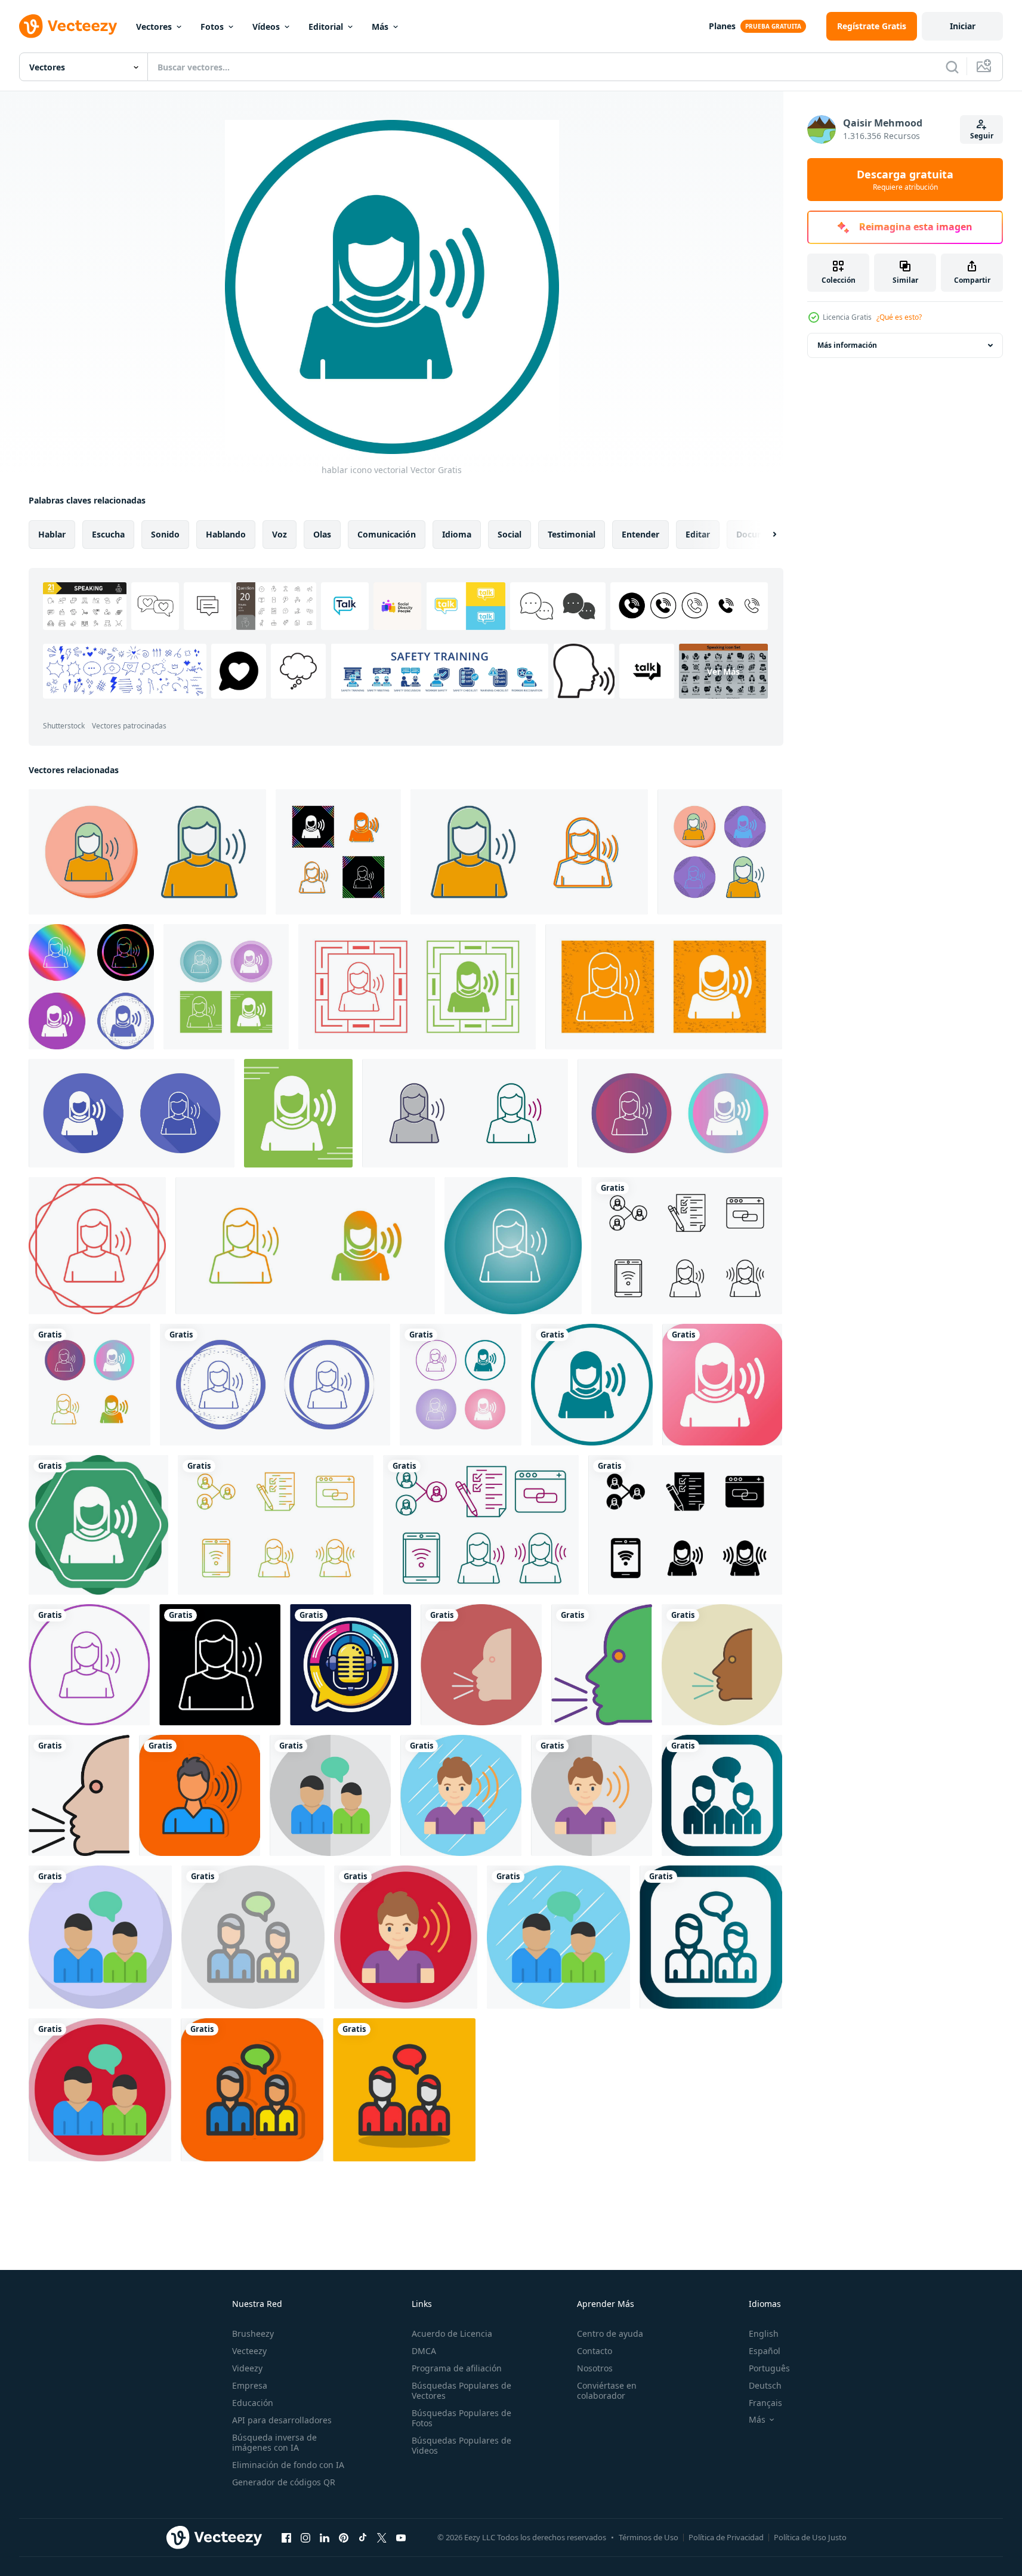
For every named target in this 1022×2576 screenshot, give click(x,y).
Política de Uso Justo (810, 2537)
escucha (108, 534)
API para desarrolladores (282, 2420)
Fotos (212, 27)
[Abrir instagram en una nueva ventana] (305, 2537)
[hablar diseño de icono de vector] (200, 1795)
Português (769, 2368)
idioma (457, 534)
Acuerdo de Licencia (452, 2333)
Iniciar (963, 26)
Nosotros (595, 2368)
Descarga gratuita (905, 180)
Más (380, 27)
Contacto (595, 2351)
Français (765, 2403)
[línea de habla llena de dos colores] (602, 1665)
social (510, 534)
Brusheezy (253, 2333)
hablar (52, 534)
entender (640, 534)
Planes (722, 26)
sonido (165, 534)
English (764, 2333)
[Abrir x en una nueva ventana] (382, 2537)
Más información (847, 345)
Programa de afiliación (457, 2368)
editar (698, 534)
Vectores (154, 27)
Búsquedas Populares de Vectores (461, 2390)
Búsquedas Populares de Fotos (461, 2418)
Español (765, 2351)
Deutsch (765, 2385)
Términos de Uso (649, 2537)
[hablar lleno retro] (722, 1665)
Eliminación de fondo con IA (288, 2465)
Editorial (326, 27)
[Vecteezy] (68, 26)
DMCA (424, 2351)
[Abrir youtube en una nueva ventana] (401, 2537)
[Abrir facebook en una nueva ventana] (286, 2537)
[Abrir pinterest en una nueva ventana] (344, 2537)
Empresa (250, 2385)
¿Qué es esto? (899, 317)
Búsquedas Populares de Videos (461, 2445)
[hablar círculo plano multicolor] (481, 1665)
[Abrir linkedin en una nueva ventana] (325, 2537)
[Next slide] (764, 535)
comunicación (387, 534)
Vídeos (266, 27)
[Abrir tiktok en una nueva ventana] (363, 2537)
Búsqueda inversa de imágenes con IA (274, 2442)
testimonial (572, 534)
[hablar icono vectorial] (147, 852)
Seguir (982, 136)
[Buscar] (952, 67)
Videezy (247, 2368)
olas (322, 534)
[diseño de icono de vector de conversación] (330, 1795)
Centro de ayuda (610, 2333)
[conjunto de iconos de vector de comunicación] (687, 1246)
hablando (226, 534)
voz (280, 534)
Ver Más (723, 671)
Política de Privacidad (726, 2537)
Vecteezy (249, 2351)
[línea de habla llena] (79, 1795)
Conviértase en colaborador (607, 2390)
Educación (253, 2403)
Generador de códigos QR (284, 2482)
